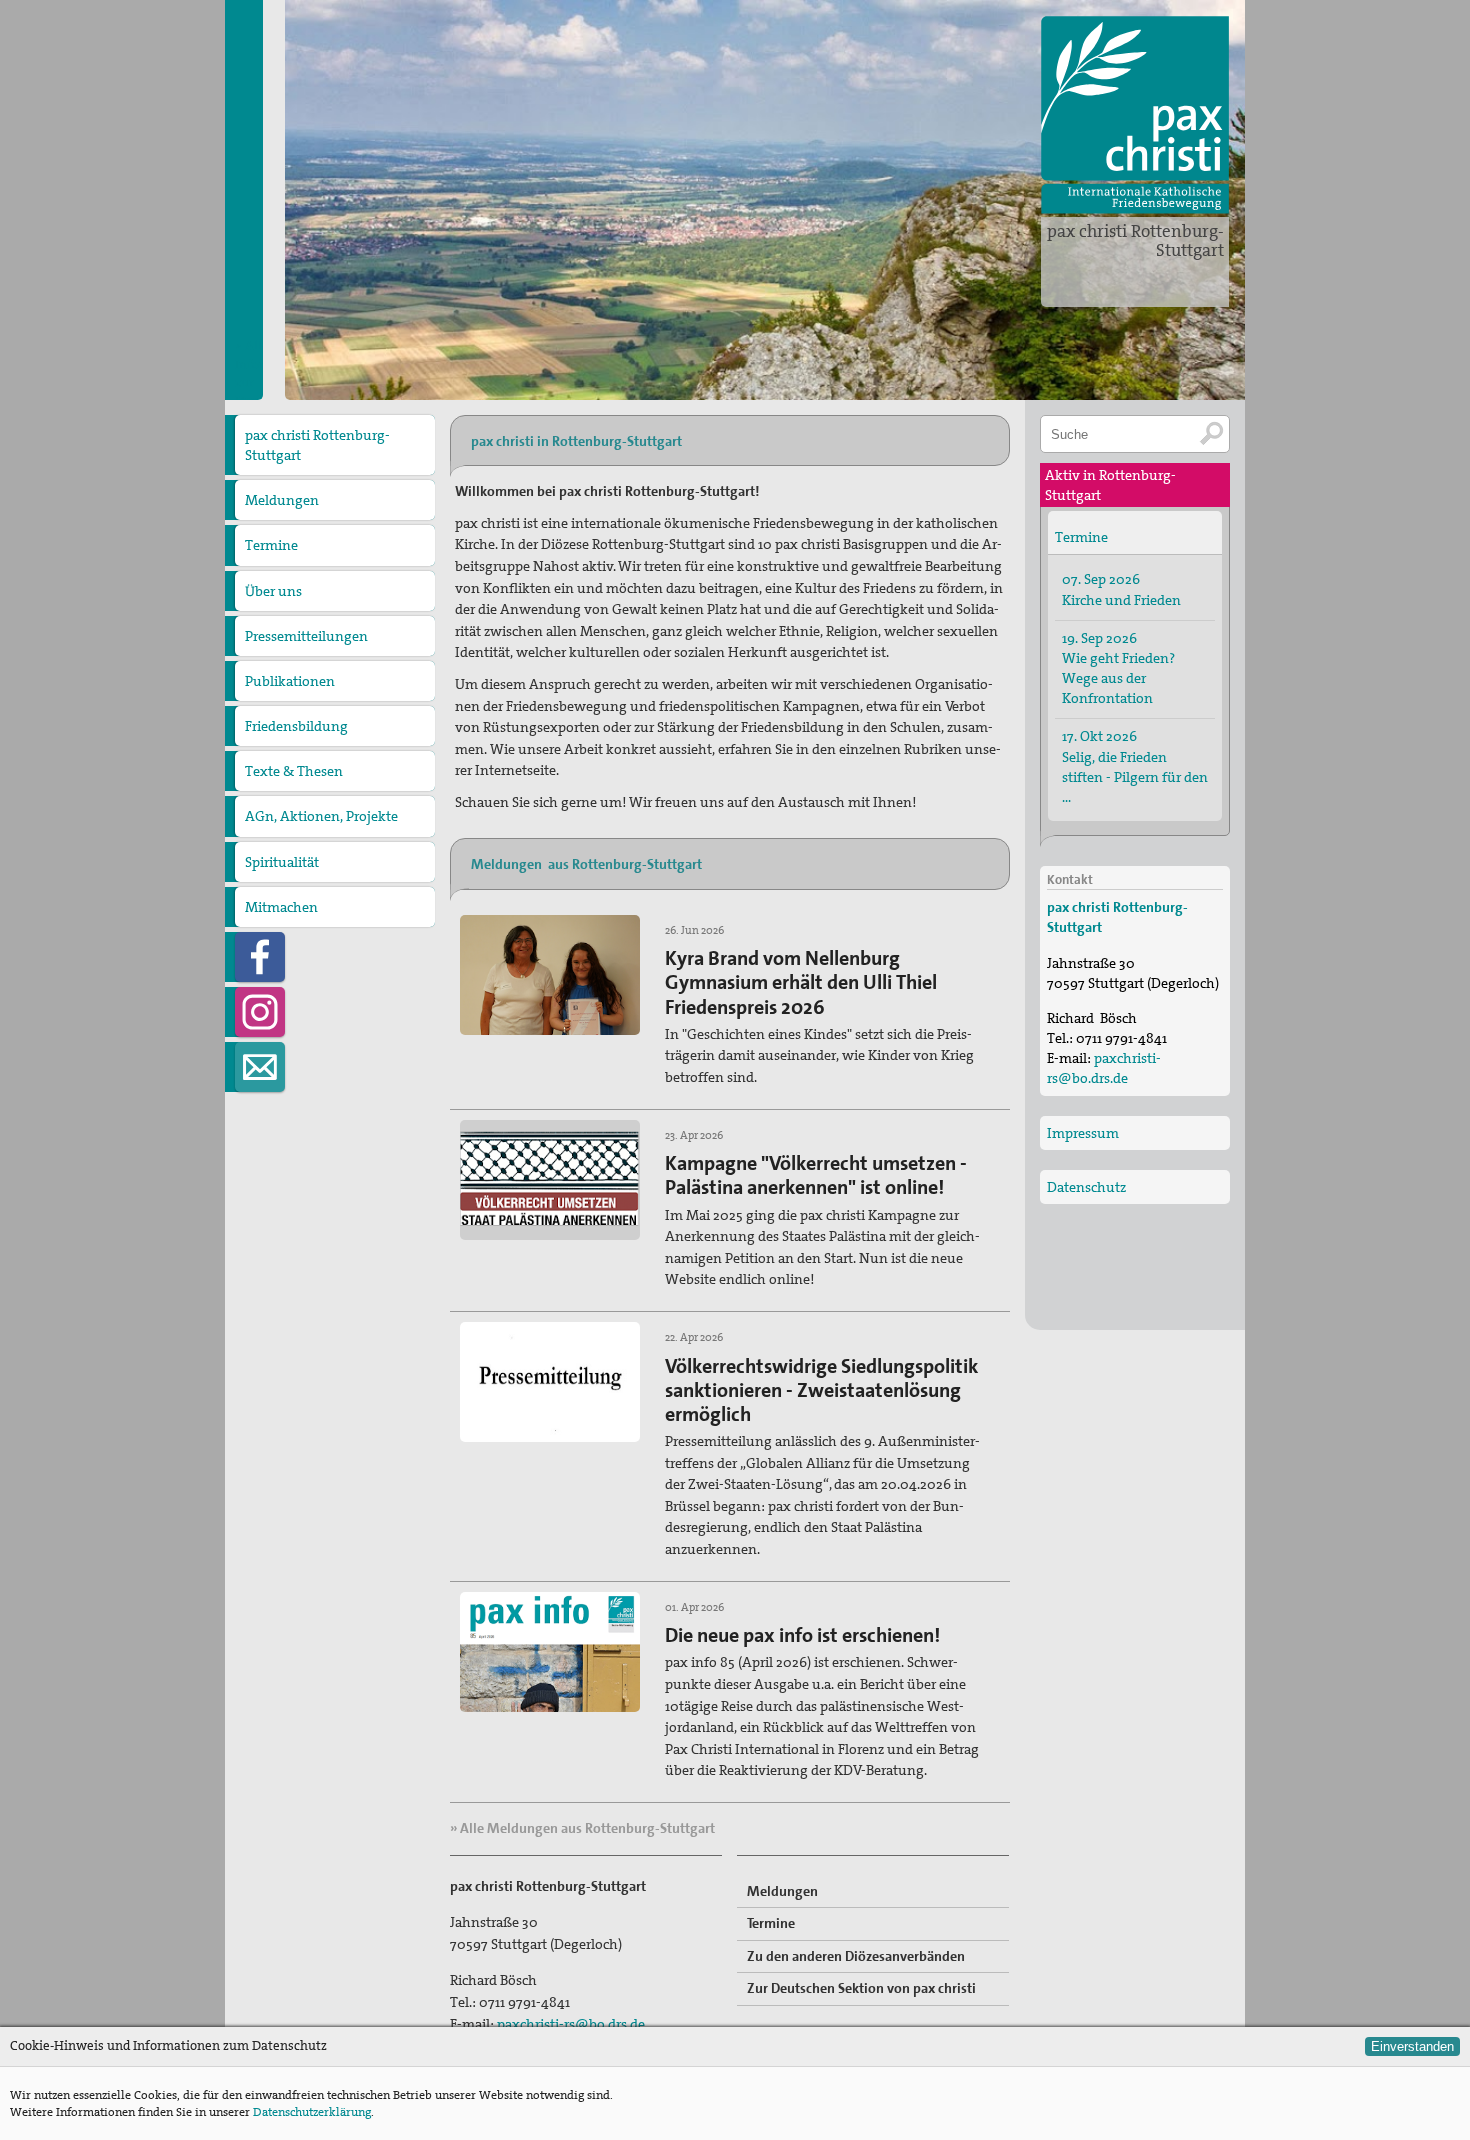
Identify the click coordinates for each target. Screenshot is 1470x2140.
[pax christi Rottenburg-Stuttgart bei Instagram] (260, 1012)
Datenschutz (1086, 1187)
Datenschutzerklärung (312, 2112)
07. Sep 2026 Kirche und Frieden (1121, 589)
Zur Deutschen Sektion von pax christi (861, 1988)
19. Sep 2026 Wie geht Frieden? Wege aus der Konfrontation (1118, 668)
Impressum (1083, 1133)
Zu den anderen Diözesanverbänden (856, 1956)
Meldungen (282, 500)
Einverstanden (1412, 2046)
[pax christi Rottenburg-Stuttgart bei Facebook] (260, 957)
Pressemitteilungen (306, 636)
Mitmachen (281, 907)
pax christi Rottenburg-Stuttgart (1135, 240)
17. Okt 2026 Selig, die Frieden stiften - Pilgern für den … (1135, 766)
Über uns (273, 591)
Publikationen (290, 681)
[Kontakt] (260, 1067)
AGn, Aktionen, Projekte (321, 816)
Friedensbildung (296, 726)
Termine (271, 545)
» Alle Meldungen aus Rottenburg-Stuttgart (582, 1828)
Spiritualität (282, 862)
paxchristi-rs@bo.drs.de (571, 2024)
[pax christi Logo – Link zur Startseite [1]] (1135, 115)
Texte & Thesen (294, 771)
